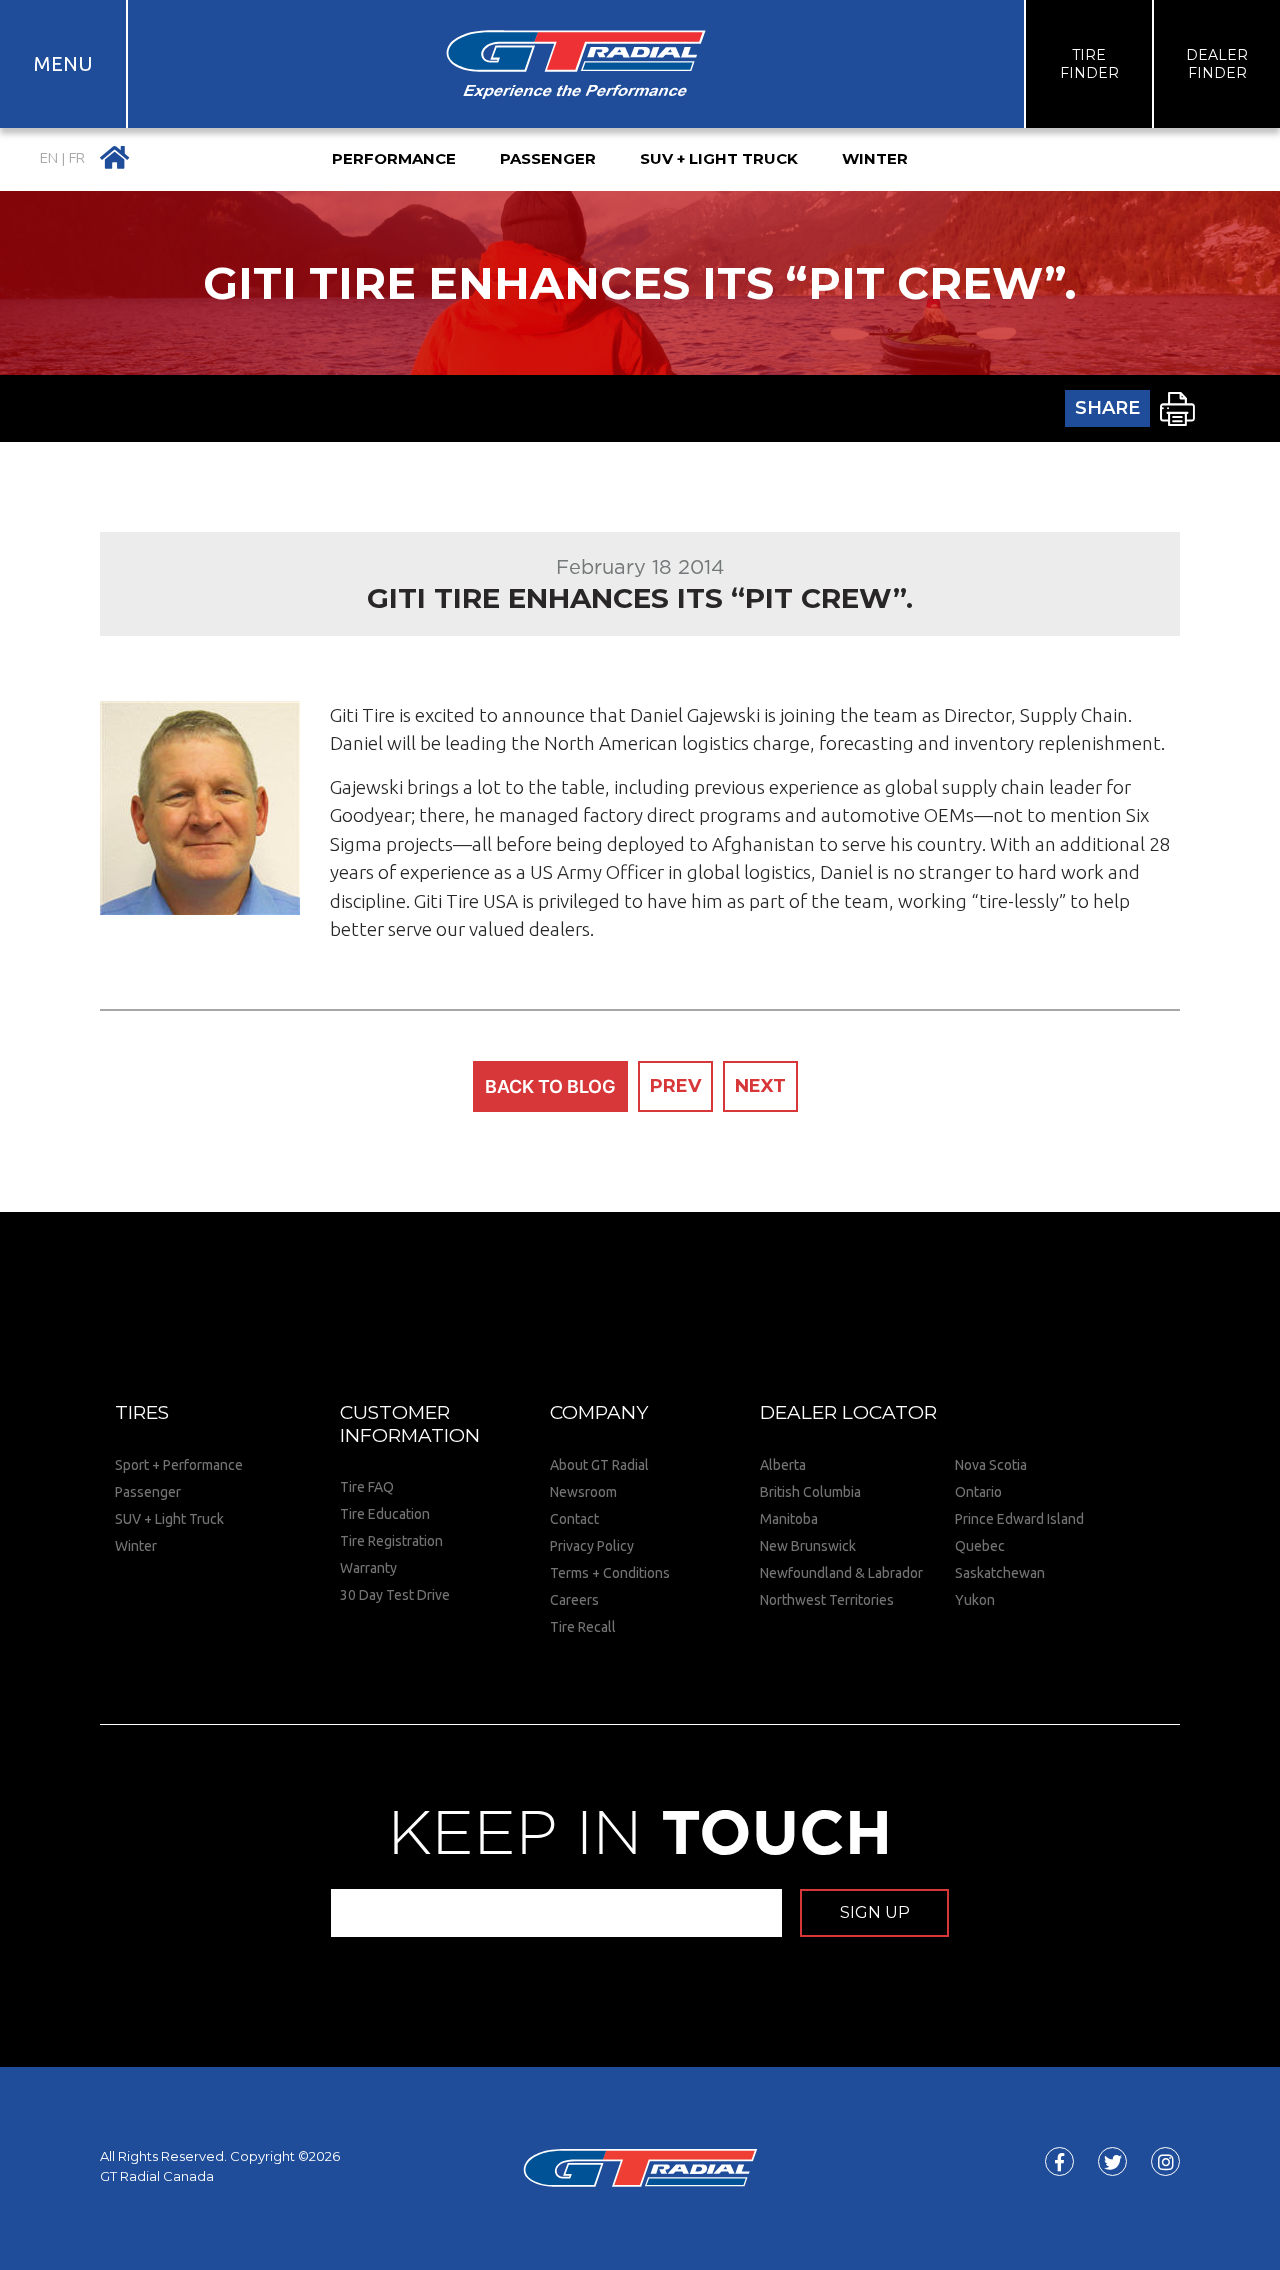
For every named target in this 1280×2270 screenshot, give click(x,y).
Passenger (148, 1492)
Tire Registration (391, 1541)
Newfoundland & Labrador (841, 1573)
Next (760, 1086)
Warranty (368, 1568)
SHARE (1107, 408)
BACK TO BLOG (550, 1086)
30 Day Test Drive (395, 1595)
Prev (675, 1086)
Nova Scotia (991, 1465)
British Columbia (810, 1492)
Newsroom (583, 1492)
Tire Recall (583, 1627)
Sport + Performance (179, 1465)
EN (49, 158)
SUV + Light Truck (169, 1519)
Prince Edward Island (1019, 1519)
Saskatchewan (1000, 1573)
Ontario (978, 1492)
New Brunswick (808, 1546)
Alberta (783, 1465)
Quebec (980, 1546)
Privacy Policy (592, 1546)
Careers (574, 1600)
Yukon (975, 1600)
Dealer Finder (1217, 64)
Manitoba (789, 1519)
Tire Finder (1089, 64)
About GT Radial (599, 1465)
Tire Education (385, 1514)
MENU (63, 63)
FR (77, 158)
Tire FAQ (367, 1487)
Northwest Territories (827, 1600)
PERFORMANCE (394, 158)
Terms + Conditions (610, 1573)
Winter (136, 1546)
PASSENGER (548, 158)
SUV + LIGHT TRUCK (719, 158)
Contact (574, 1519)
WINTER (875, 158)
